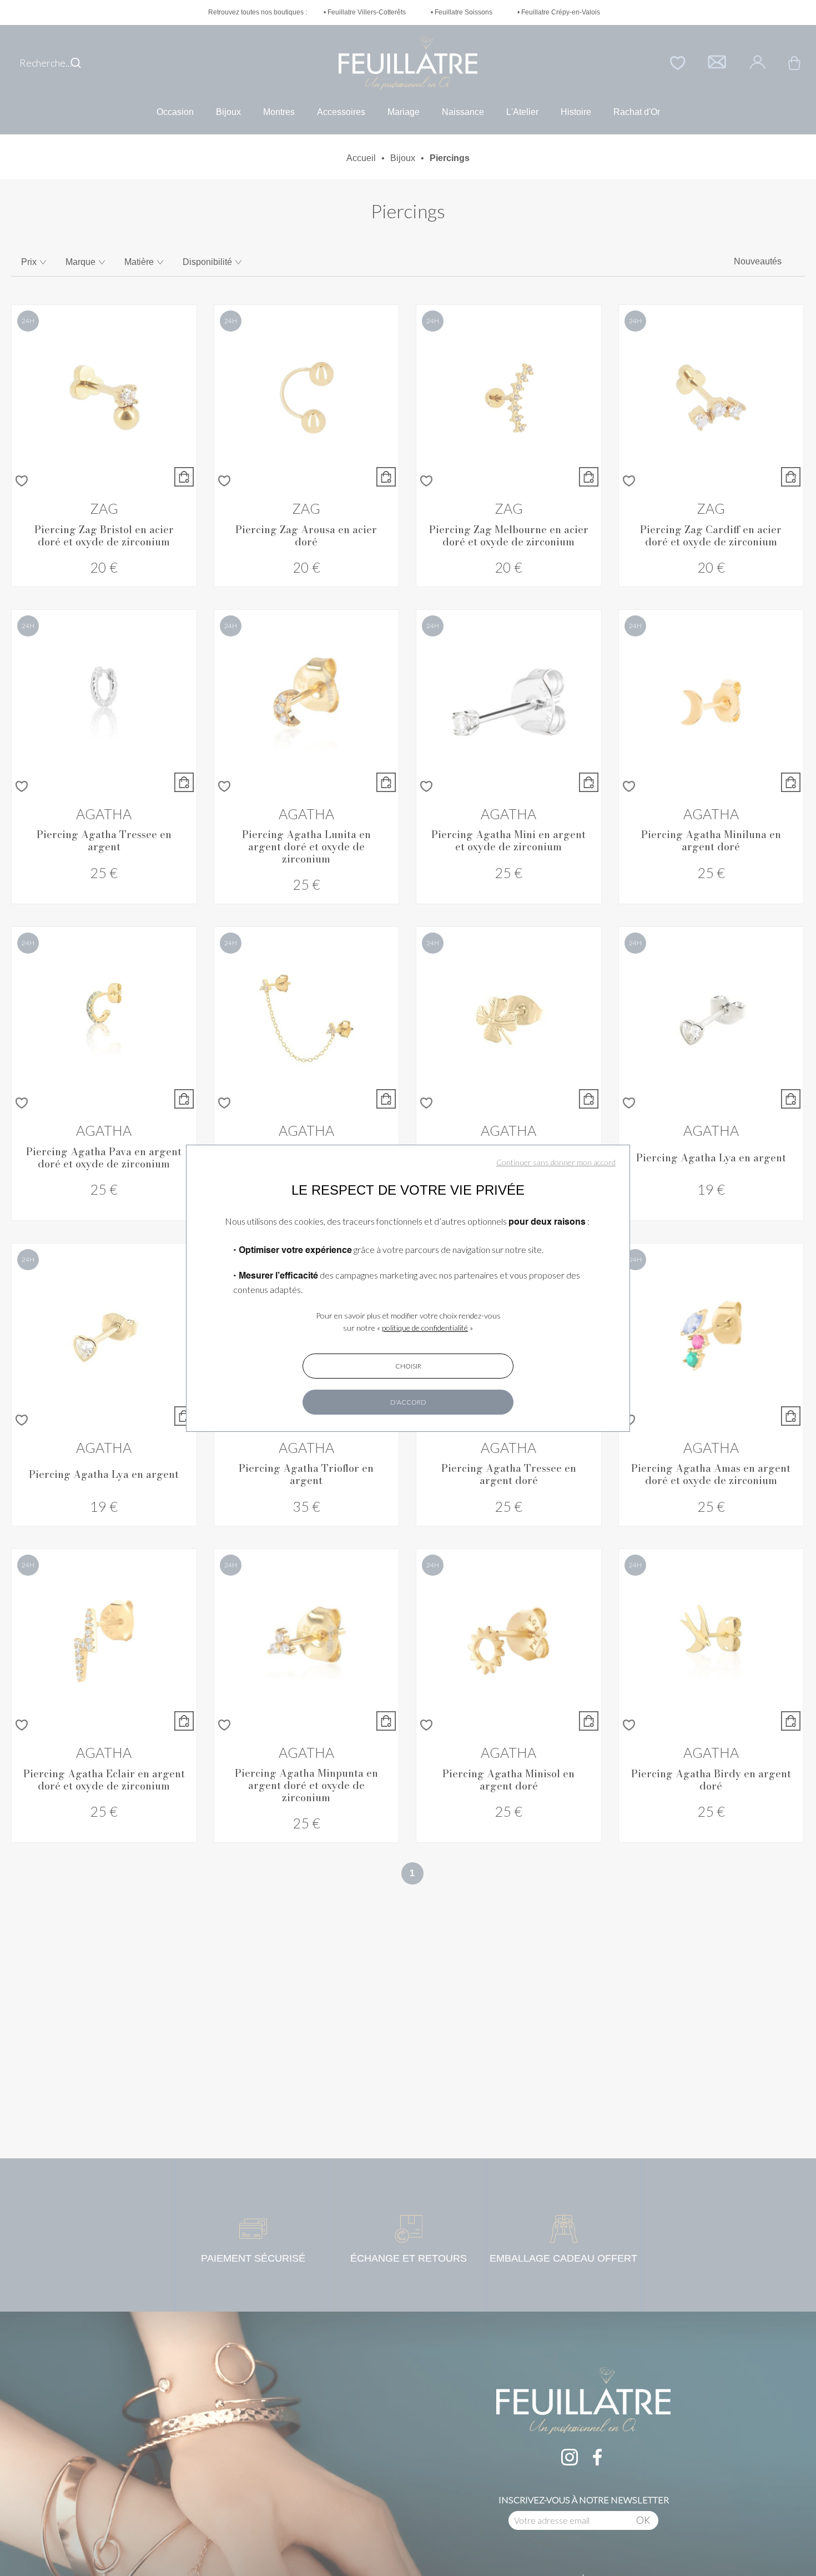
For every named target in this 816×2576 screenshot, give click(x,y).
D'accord (408, 1402)
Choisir (408, 1366)
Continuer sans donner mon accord (556, 1162)
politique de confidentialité (425, 1328)
